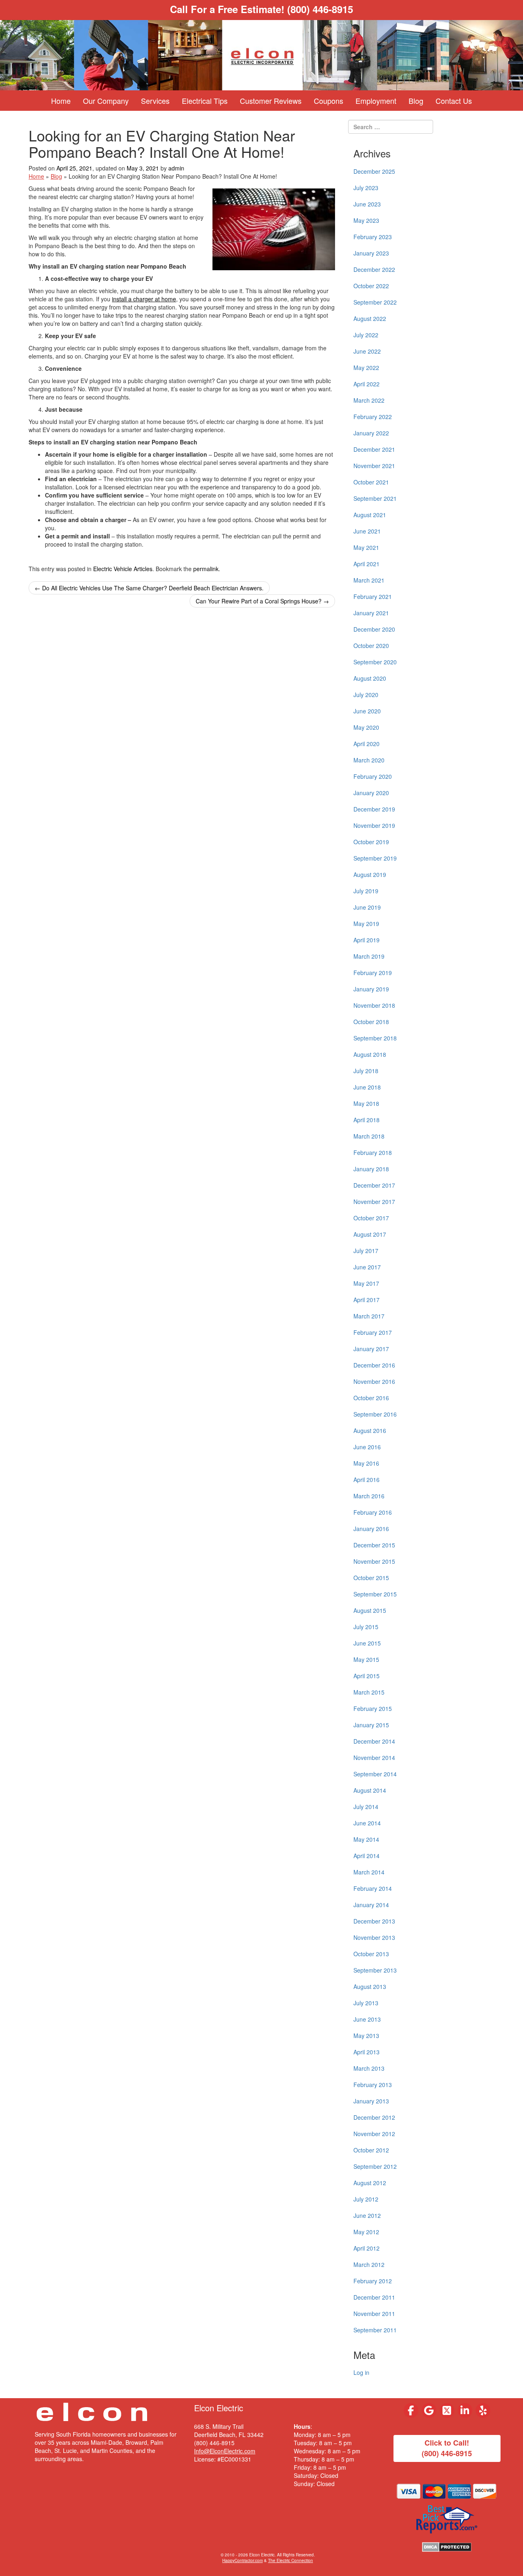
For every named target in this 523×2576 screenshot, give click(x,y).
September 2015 (375, 1594)
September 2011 (375, 2330)
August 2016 (370, 1430)
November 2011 (374, 2314)
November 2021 (374, 466)
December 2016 (374, 1365)
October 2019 (371, 842)
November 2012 (374, 2134)
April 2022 (367, 384)
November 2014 (374, 1758)
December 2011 (374, 2297)
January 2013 (371, 2101)
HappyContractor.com (243, 2560)
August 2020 (370, 678)
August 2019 (370, 874)
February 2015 (373, 1708)
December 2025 (374, 171)
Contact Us (454, 101)
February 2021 (373, 596)
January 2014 (371, 1905)
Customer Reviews (271, 101)
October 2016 (371, 1398)
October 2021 (371, 482)
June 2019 (367, 907)
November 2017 (374, 1202)
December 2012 (374, 2117)
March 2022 (369, 400)
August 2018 (370, 1054)
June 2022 (367, 351)
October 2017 (371, 1218)
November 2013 (374, 1937)
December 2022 (374, 269)
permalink (206, 569)
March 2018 (369, 1136)
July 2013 (366, 2003)
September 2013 (375, 1970)
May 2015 (366, 1659)
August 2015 (370, 1610)
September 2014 (375, 1774)
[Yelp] (483, 2410)
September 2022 (375, 302)
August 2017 (370, 1234)
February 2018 (373, 1152)
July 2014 (366, 1807)
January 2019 (371, 989)
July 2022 (366, 335)
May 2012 (366, 2232)
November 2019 (374, 825)
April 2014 (367, 1856)
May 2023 (366, 220)
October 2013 (371, 1954)
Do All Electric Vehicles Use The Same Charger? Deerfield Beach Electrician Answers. (149, 588)
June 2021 (367, 531)
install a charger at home (144, 299)
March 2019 (369, 956)
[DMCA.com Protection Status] (447, 2546)
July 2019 (366, 891)
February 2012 (373, 2281)
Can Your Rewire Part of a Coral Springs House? (262, 601)
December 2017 (374, 1185)
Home (61, 101)
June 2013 (367, 2019)
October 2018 (371, 1022)
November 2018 (374, 1005)
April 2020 (367, 744)
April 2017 (367, 1300)
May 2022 (366, 368)
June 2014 (367, 1823)
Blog (416, 101)
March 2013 (369, 2068)
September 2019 (375, 858)
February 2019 (373, 973)
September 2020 (375, 662)
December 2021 (374, 449)
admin (176, 168)
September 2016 (375, 1414)
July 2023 (366, 188)
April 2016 (367, 1480)
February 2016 (373, 1512)
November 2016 (374, 1381)
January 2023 (371, 253)
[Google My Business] (429, 2410)
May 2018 (366, 1103)
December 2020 (374, 629)
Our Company (106, 101)
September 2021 (375, 498)
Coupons (329, 101)
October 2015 (371, 1578)
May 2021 (366, 547)
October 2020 (371, 646)
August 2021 (370, 515)
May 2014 (366, 1839)
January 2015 (371, 1725)
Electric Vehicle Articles (123, 569)
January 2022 (371, 433)
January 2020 (371, 793)
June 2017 (367, 1267)
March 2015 (369, 1692)
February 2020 (373, 776)
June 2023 (367, 204)
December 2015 (374, 1545)
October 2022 (371, 286)
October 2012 (371, 2150)
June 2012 (367, 2215)
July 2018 (366, 1071)
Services (155, 101)
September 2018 (375, 1038)
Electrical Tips (205, 101)
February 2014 (373, 1888)
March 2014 (369, 1872)
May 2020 (366, 727)
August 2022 (370, 318)
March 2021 (369, 580)
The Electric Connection (291, 2560)
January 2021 (371, 613)
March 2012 (369, 2264)
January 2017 (371, 1349)
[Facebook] (411, 2410)
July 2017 (366, 1251)
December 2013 (374, 1921)
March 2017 (369, 1316)
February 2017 (373, 1332)
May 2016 (366, 1463)
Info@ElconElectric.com (225, 2451)
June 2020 (367, 711)
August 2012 (370, 2183)
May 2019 (366, 924)
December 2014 (374, 1741)
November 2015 (374, 1561)
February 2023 (373, 237)
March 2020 (369, 760)
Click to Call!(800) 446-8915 (447, 2448)
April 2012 (367, 2248)
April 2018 (367, 1120)
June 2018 (367, 1087)
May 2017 (366, 1283)
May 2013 (366, 2036)
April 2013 (367, 2052)
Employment (376, 101)
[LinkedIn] (465, 2410)
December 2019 (374, 809)
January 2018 (371, 1169)
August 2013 (370, 1986)
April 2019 (367, 940)
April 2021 (367, 564)
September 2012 (375, 2166)
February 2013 (373, 2085)
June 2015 (367, 1643)
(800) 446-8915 (320, 9)
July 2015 (366, 1627)
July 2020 (366, 695)
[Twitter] (447, 2410)
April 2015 (367, 1676)
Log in (361, 2372)
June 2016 (367, 1447)
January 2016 (371, 1529)
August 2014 (370, 1790)
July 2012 (366, 2199)
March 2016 (369, 1496)
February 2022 (373, 417)
